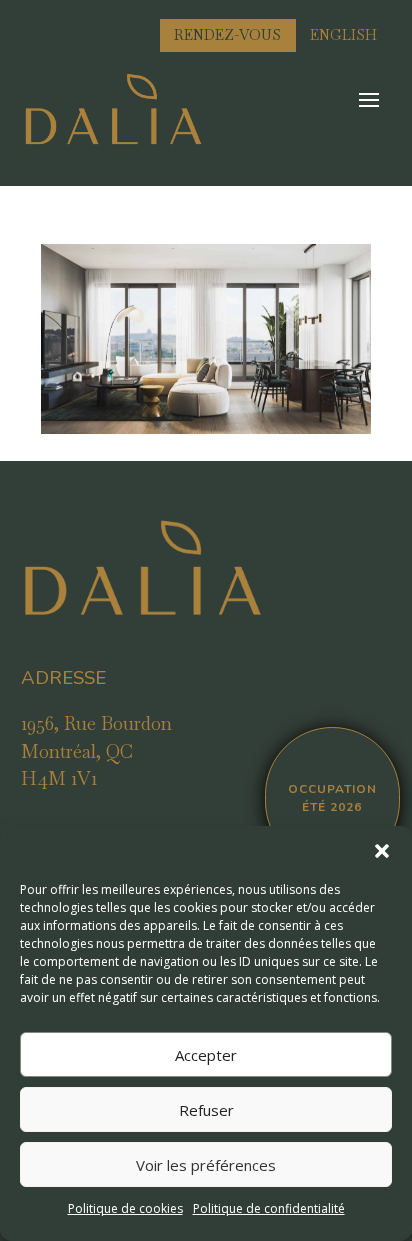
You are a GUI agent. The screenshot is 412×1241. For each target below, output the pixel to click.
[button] (382, 851)
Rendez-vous (227, 35)
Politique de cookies (125, 1208)
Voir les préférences (206, 1165)
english (343, 35)
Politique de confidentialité (269, 1208)
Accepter (206, 1055)
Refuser (206, 1110)
